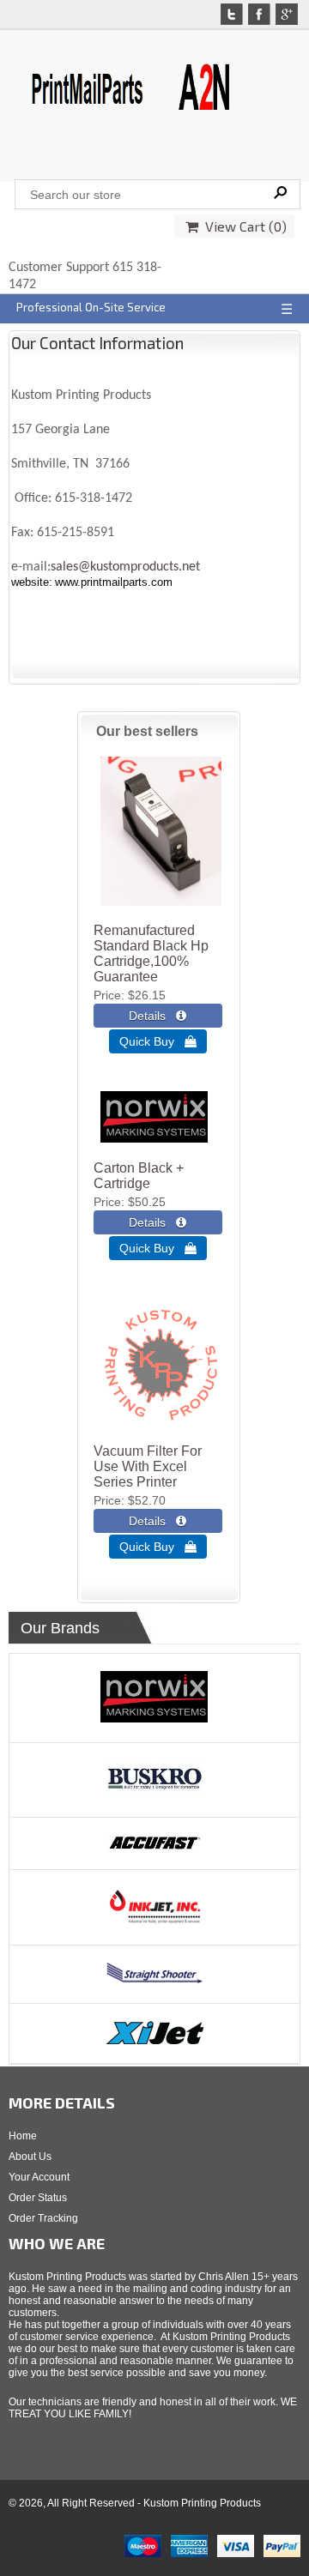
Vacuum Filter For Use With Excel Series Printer (148, 1466)
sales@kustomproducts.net (125, 567)
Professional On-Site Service (91, 307)
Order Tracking (43, 2218)
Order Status (38, 2198)
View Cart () (242, 226)
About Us (30, 2157)
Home (23, 2136)
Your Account (39, 2177)
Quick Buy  (158, 1041)
